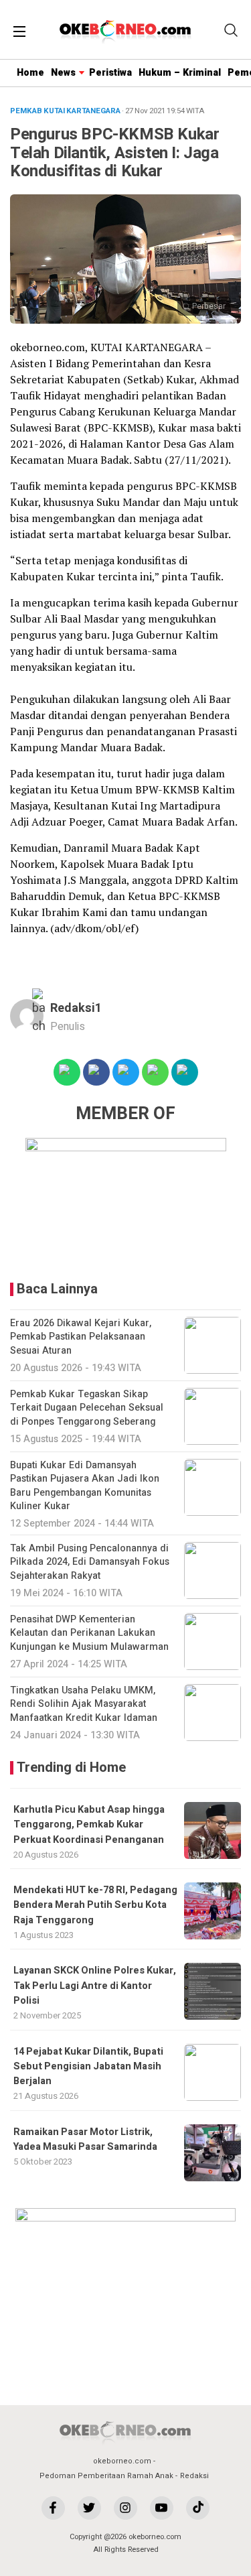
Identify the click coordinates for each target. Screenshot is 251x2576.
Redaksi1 (76, 1008)
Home (30, 73)
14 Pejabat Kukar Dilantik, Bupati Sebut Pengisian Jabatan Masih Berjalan (88, 2067)
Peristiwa (110, 73)
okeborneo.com (122, 2461)
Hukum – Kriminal (180, 73)
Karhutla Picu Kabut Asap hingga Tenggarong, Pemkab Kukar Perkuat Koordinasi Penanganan (89, 1825)
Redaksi (194, 2476)
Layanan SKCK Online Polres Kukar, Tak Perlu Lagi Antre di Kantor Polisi (95, 1986)
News (63, 73)
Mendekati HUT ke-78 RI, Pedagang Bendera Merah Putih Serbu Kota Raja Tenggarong (95, 1905)
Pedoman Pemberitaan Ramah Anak (106, 2476)
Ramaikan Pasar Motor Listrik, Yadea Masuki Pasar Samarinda (85, 2139)
